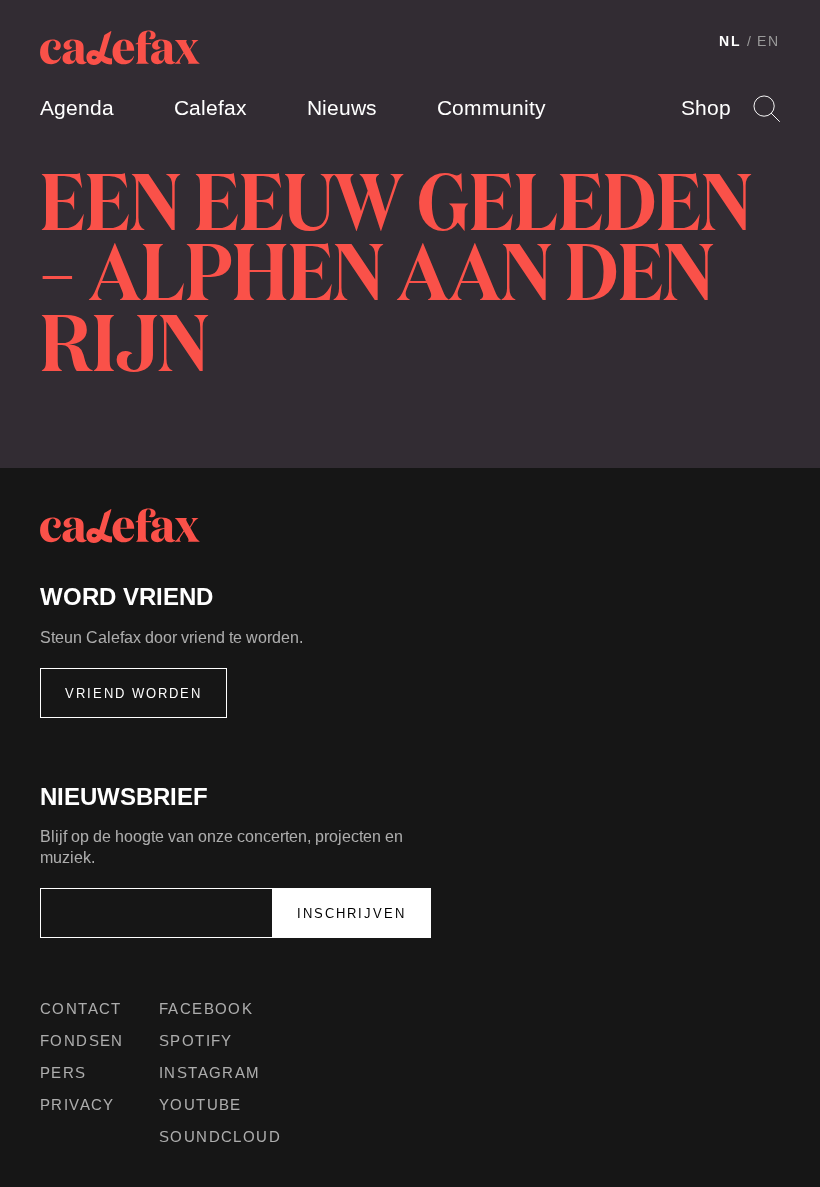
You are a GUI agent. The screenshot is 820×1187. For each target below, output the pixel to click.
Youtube (200, 1104)
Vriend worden (133, 693)
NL (730, 41)
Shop (706, 107)
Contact (81, 1008)
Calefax (210, 107)
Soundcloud (220, 1136)
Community (491, 107)
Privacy (77, 1104)
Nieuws (342, 107)
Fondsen (82, 1040)
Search (766, 108)
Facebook (206, 1008)
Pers (63, 1072)
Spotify (196, 1040)
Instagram (210, 1072)
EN (768, 41)
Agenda (77, 107)
